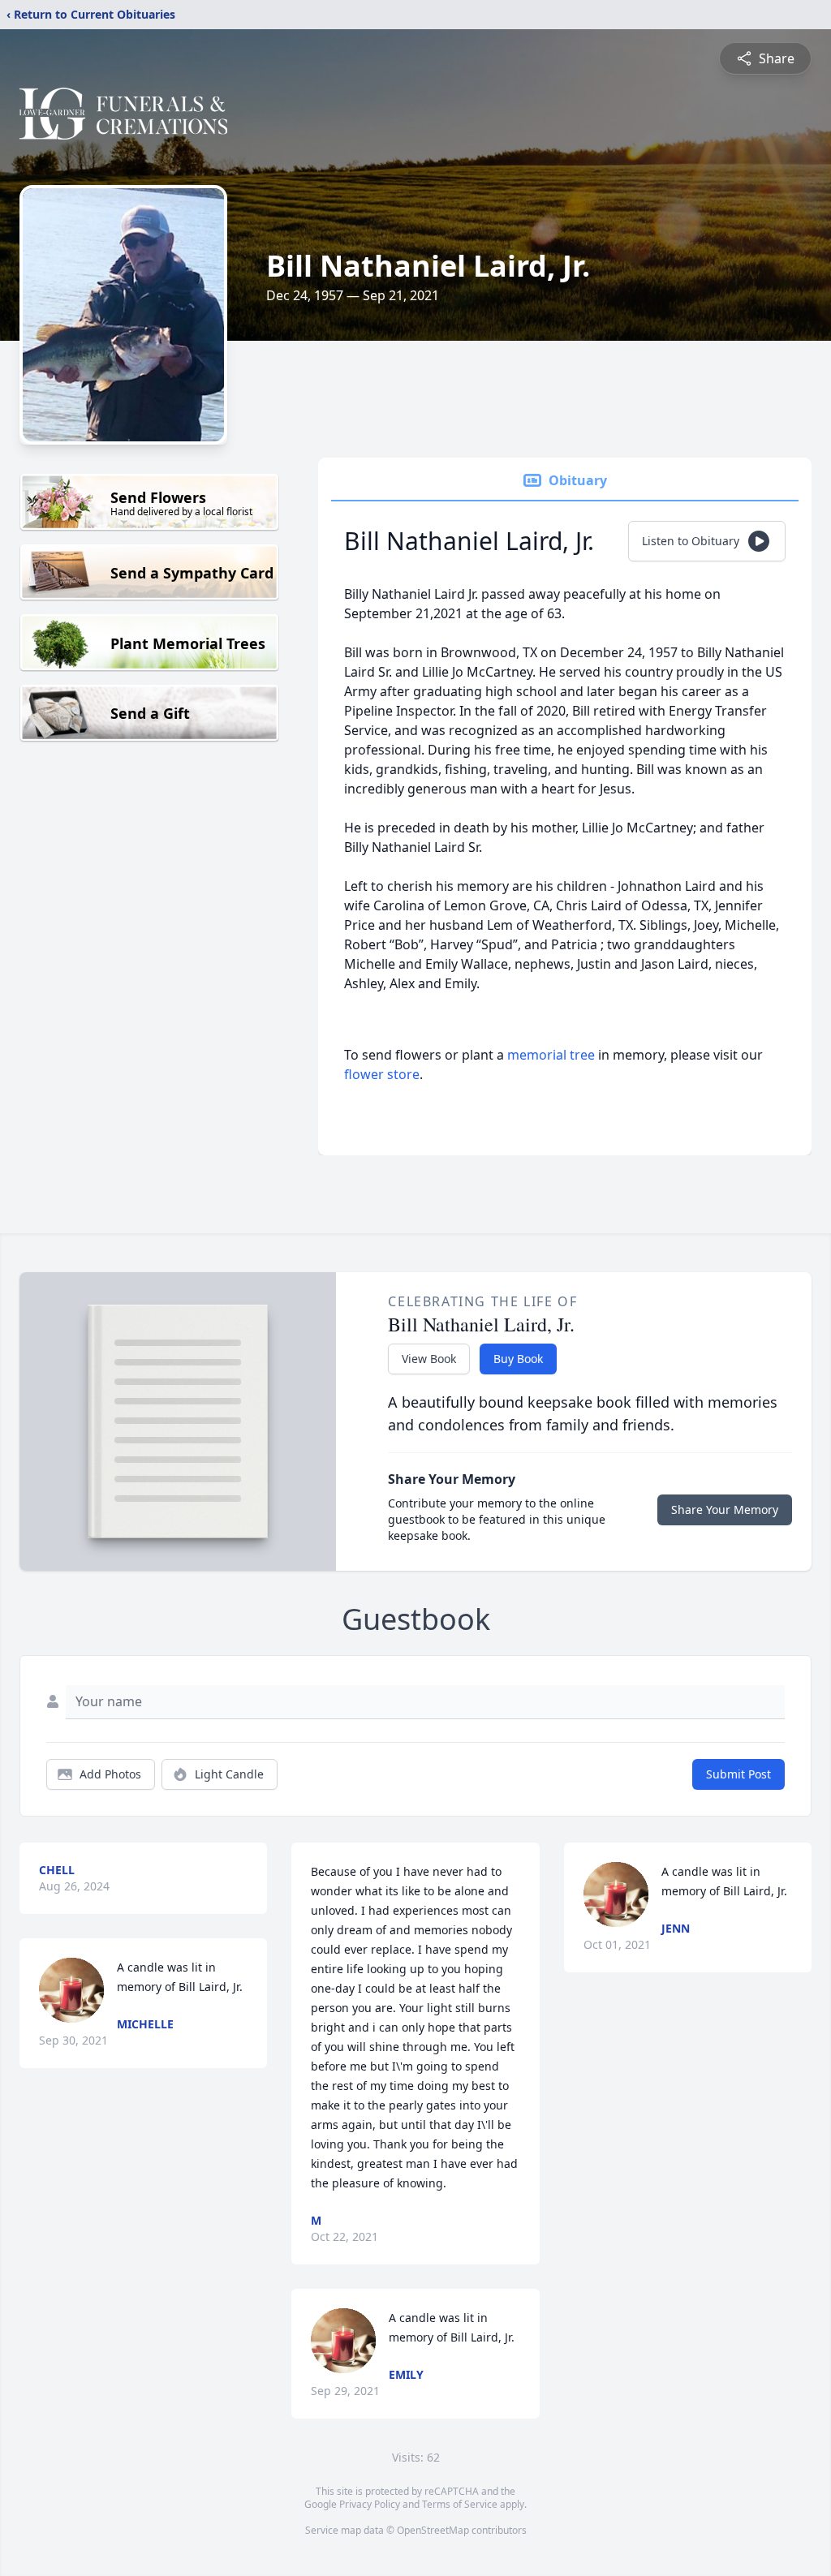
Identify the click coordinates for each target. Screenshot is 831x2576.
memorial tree (551, 1055)
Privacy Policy (370, 2504)
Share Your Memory (725, 1509)
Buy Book (518, 1359)
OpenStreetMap (433, 2530)
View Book (429, 1359)
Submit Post (738, 1774)
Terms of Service (460, 2504)
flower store (382, 1074)
